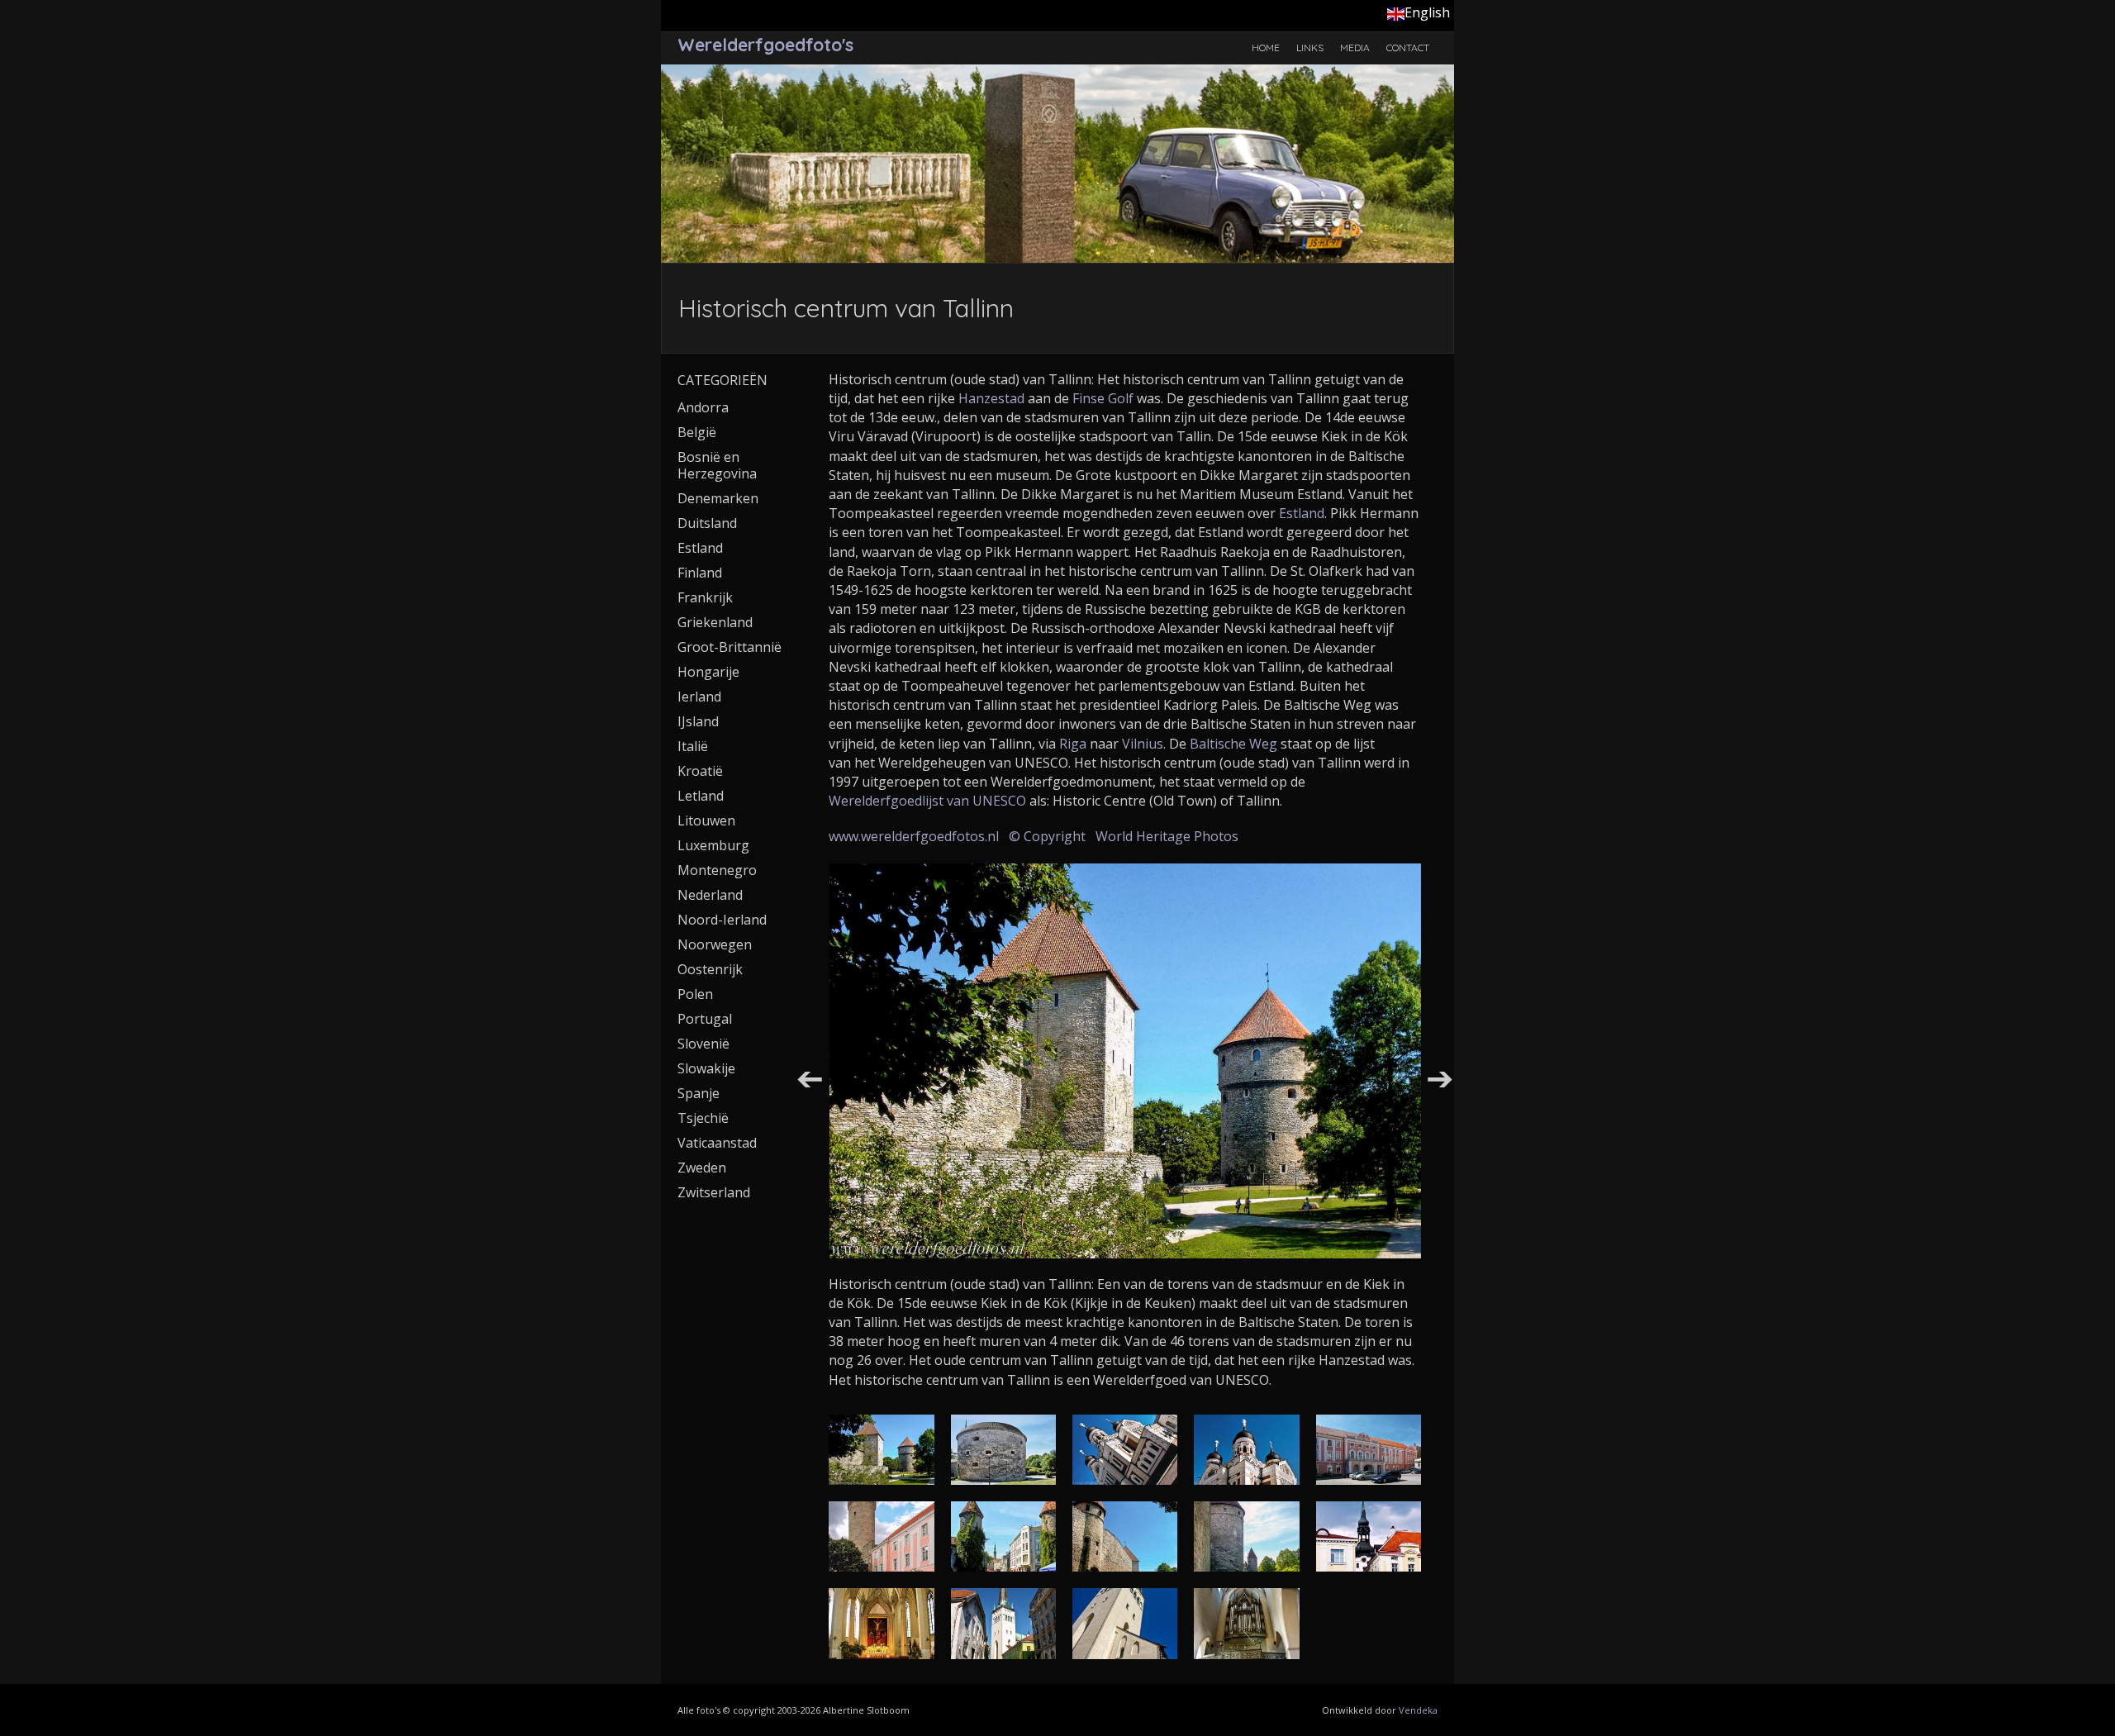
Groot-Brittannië (730, 647)
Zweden (702, 1168)
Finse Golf (1105, 398)
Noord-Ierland (722, 920)
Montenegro (717, 870)
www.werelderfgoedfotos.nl (914, 836)
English (1427, 12)
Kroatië (700, 771)
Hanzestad (991, 398)
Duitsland (707, 523)
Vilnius (1143, 744)
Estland (1302, 513)
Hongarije (708, 672)
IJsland (698, 721)
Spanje (699, 1093)
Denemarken (718, 498)
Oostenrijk (710, 969)
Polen (695, 994)
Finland (700, 573)
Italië (693, 746)
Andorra (703, 407)
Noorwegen (715, 944)
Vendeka (1418, 1710)
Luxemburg (713, 845)
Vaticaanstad (717, 1143)
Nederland (710, 895)
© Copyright (1047, 836)
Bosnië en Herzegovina (717, 465)
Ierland (699, 697)
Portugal (705, 1019)
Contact (1408, 48)
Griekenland (715, 622)
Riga (1073, 744)
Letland (701, 796)
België (697, 432)
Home (1266, 48)
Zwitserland (714, 1192)
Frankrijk (705, 597)
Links (1310, 48)
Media (1355, 48)
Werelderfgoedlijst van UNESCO (927, 801)
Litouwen (706, 820)
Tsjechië (703, 1118)
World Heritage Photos (1167, 836)
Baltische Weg (1233, 744)
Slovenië (703, 1044)
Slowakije (706, 1068)
